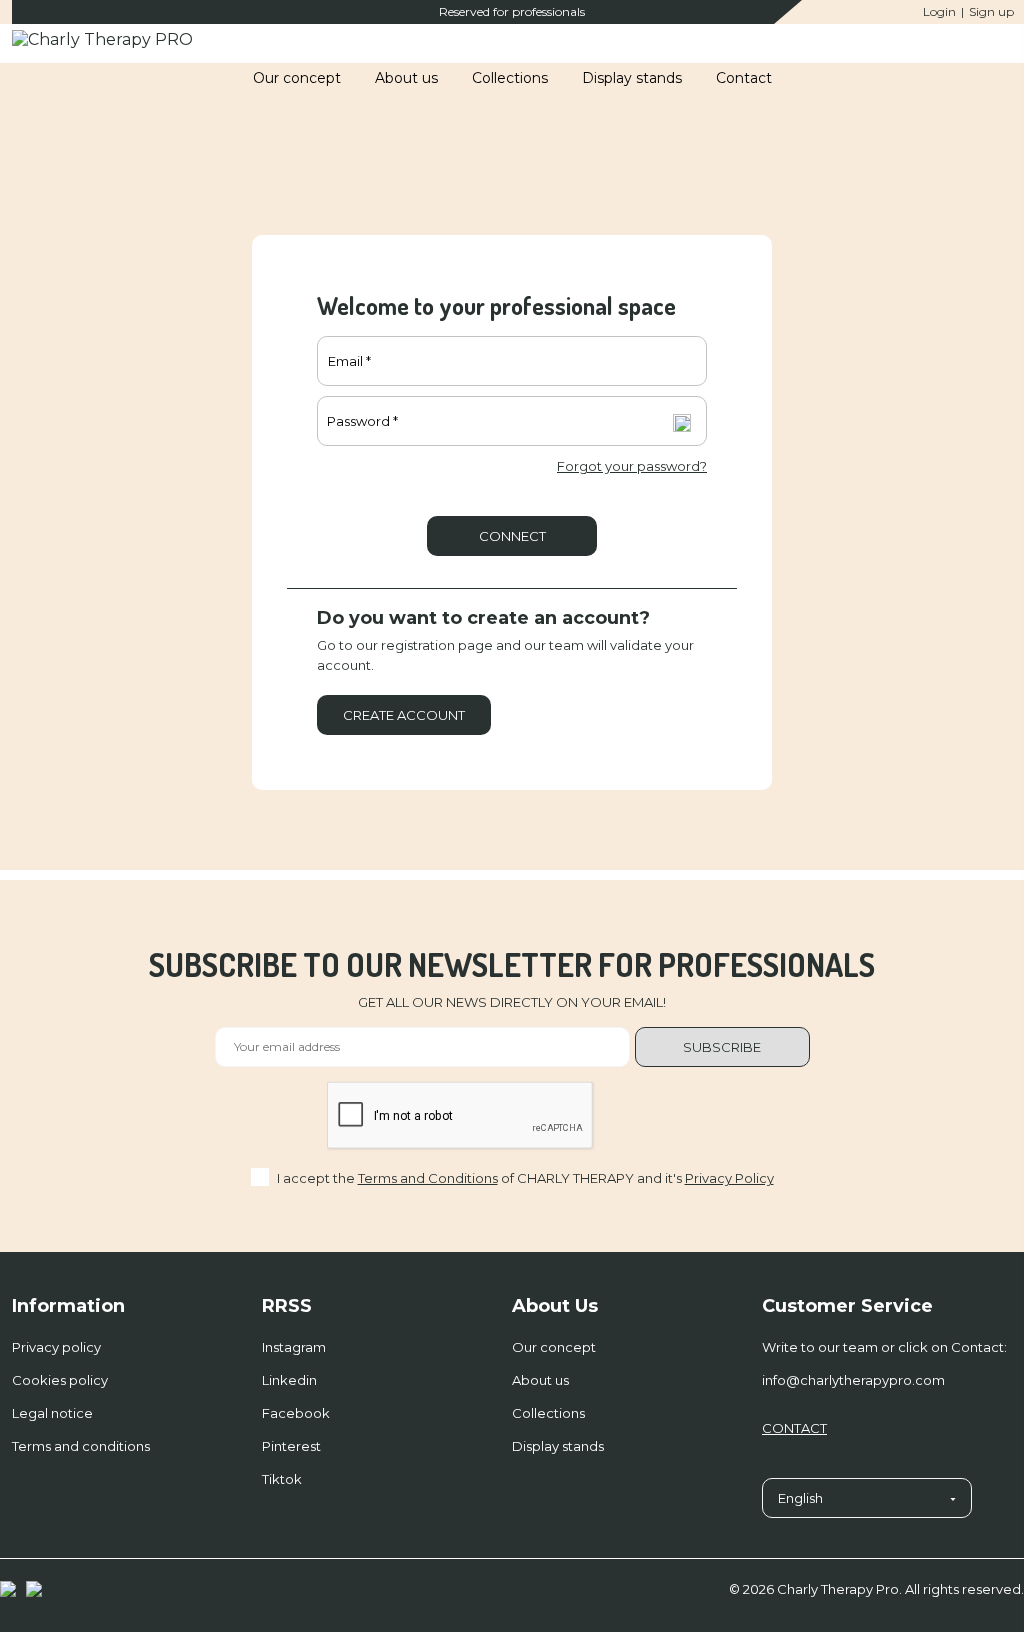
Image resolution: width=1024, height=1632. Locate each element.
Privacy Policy (729, 1178)
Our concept (554, 1347)
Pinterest (291, 1446)
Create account (404, 715)
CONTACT (794, 1428)
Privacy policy (56, 1347)
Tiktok (282, 1479)
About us (540, 1380)
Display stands (558, 1446)
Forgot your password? (632, 466)
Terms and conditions (81, 1446)
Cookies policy (60, 1380)
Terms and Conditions (428, 1178)
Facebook (296, 1413)
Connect (512, 536)
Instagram (294, 1347)
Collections (548, 1413)
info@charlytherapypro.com (853, 1380)
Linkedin (289, 1380)
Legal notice (52, 1413)
